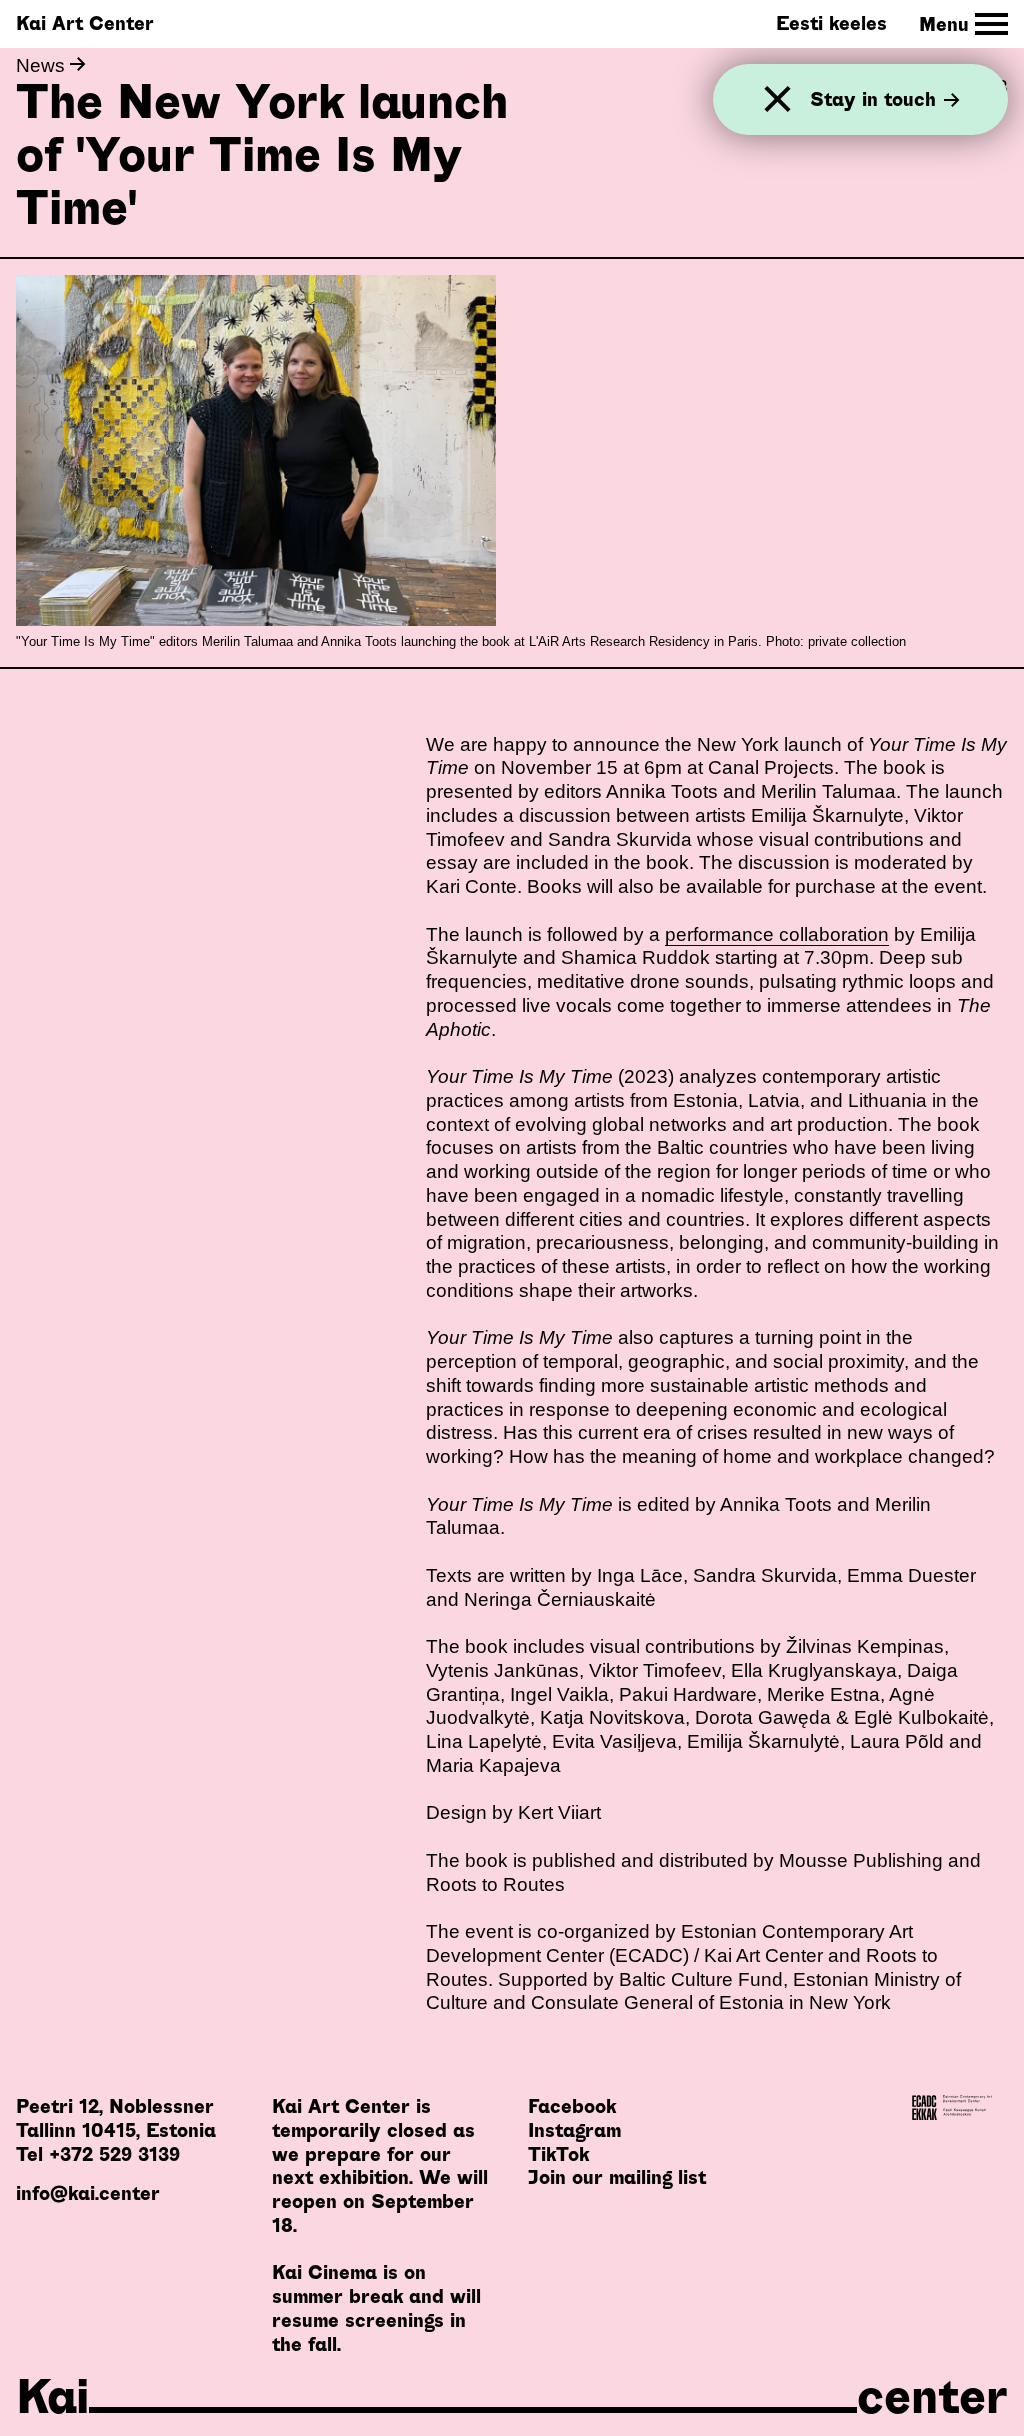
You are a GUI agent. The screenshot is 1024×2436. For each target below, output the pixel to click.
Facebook (572, 2106)
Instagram (574, 2130)
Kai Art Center (85, 23)
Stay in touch (873, 99)
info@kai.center (88, 2193)
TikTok (558, 2154)
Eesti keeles (831, 23)
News (43, 65)
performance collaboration (777, 934)
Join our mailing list (617, 2177)
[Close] (777, 99)
